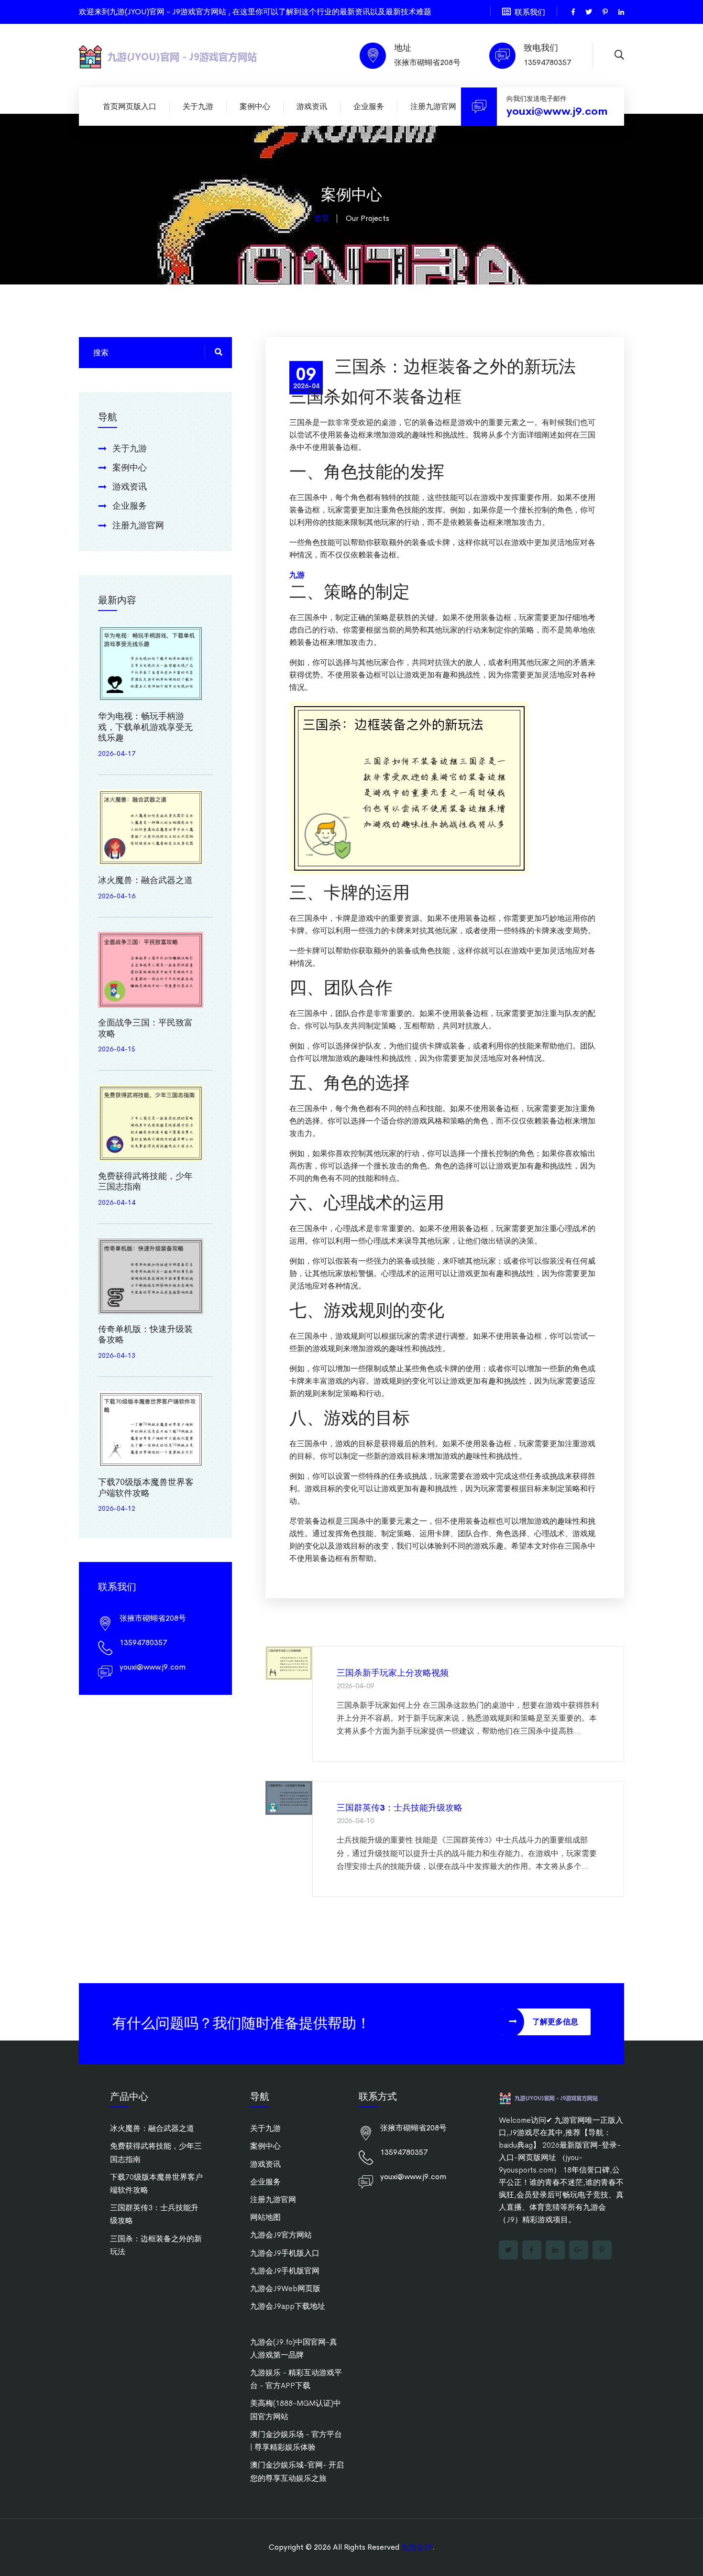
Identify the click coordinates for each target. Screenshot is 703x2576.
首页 (322, 218)
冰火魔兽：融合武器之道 (145, 880)
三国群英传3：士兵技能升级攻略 (400, 1808)
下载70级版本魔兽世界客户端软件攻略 (146, 1488)
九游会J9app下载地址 (288, 2306)
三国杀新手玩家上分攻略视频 (393, 1673)
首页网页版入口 (130, 106)
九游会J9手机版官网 (285, 2271)
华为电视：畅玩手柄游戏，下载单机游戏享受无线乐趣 (145, 727)
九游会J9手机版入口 (285, 2253)
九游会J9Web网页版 (285, 2288)
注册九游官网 (433, 106)
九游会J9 (417, 2547)
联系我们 (530, 12)
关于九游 (198, 106)
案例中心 (255, 106)
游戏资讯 (312, 106)
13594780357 (547, 62)
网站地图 (265, 2217)
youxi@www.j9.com (557, 111)
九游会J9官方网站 (281, 2235)
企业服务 (369, 106)
